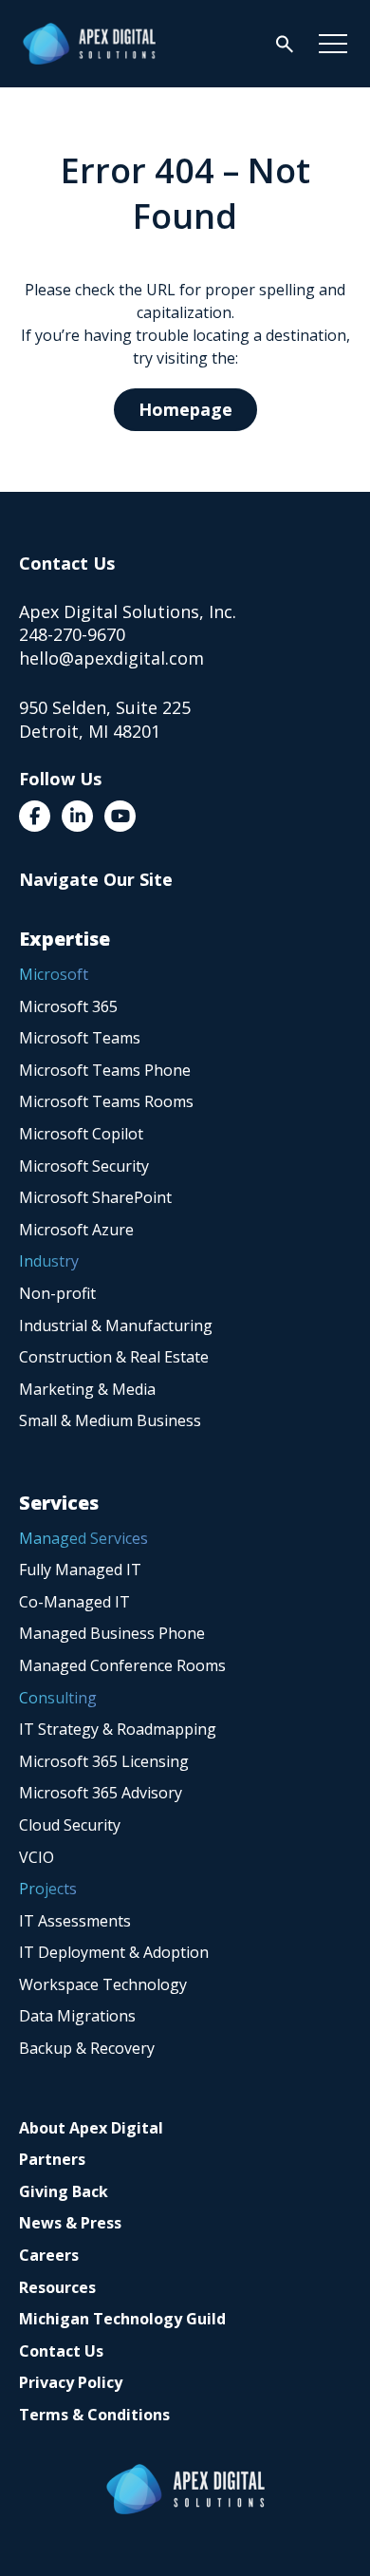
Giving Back (64, 2191)
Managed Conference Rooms (122, 1665)
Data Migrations (77, 2016)
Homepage (185, 409)
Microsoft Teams (80, 1038)
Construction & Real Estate (114, 1357)
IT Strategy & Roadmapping (118, 1729)
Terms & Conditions (94, 2415)
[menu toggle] (333, 44)
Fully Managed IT (80, 1570)
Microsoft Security (84, 1166)
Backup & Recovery (87, 2048)
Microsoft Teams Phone (105, 1070)
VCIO (37, 1857)
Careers (49, 2255)
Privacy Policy (71, 2382)
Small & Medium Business (110, 1420)
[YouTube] (120, 816)
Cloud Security (70, 1825)
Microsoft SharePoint (95, 1197)
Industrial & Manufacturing (116, 1326)
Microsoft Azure (76, 1230)
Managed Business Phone (112, 1633)
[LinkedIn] (77, 816)
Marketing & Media (87, 1389)
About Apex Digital (91, 2128)
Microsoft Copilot (81, 1134)
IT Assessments (75, 1921)
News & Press (70, 2223)
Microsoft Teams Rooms (106, 1101)
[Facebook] (35, 816)
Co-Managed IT (74, 1602)
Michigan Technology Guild (122, 2319)
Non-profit (57, 1293)
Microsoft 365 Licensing (104, 1761)
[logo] (89, 44)
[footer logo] (185, 2489)
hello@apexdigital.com (111, 658)
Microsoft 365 (68, 1006)
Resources (57, 2287)
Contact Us (61, 2351)
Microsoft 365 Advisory (101, 1793)
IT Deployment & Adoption (114, 1952)
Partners (52, 2159)
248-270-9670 (72, 634)
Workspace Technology (103, 1984)
